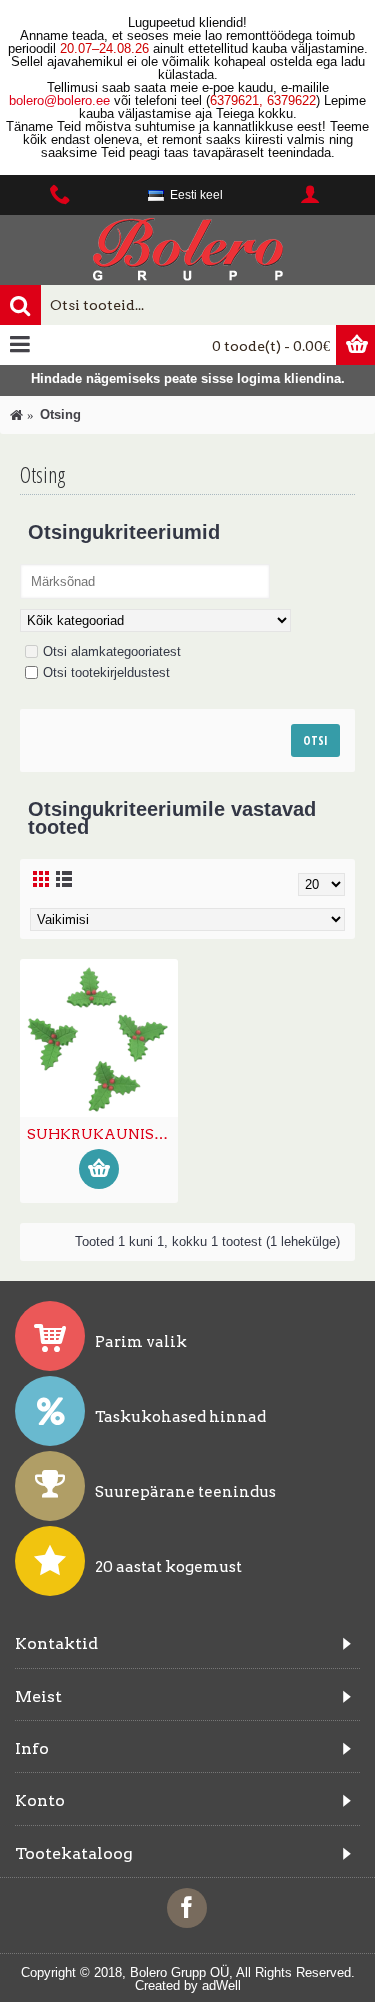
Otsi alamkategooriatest (112, 651)
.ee (101, 100)
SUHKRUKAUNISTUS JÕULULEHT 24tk (102, 1134)
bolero (26, 100)
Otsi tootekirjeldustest (106, 672)
